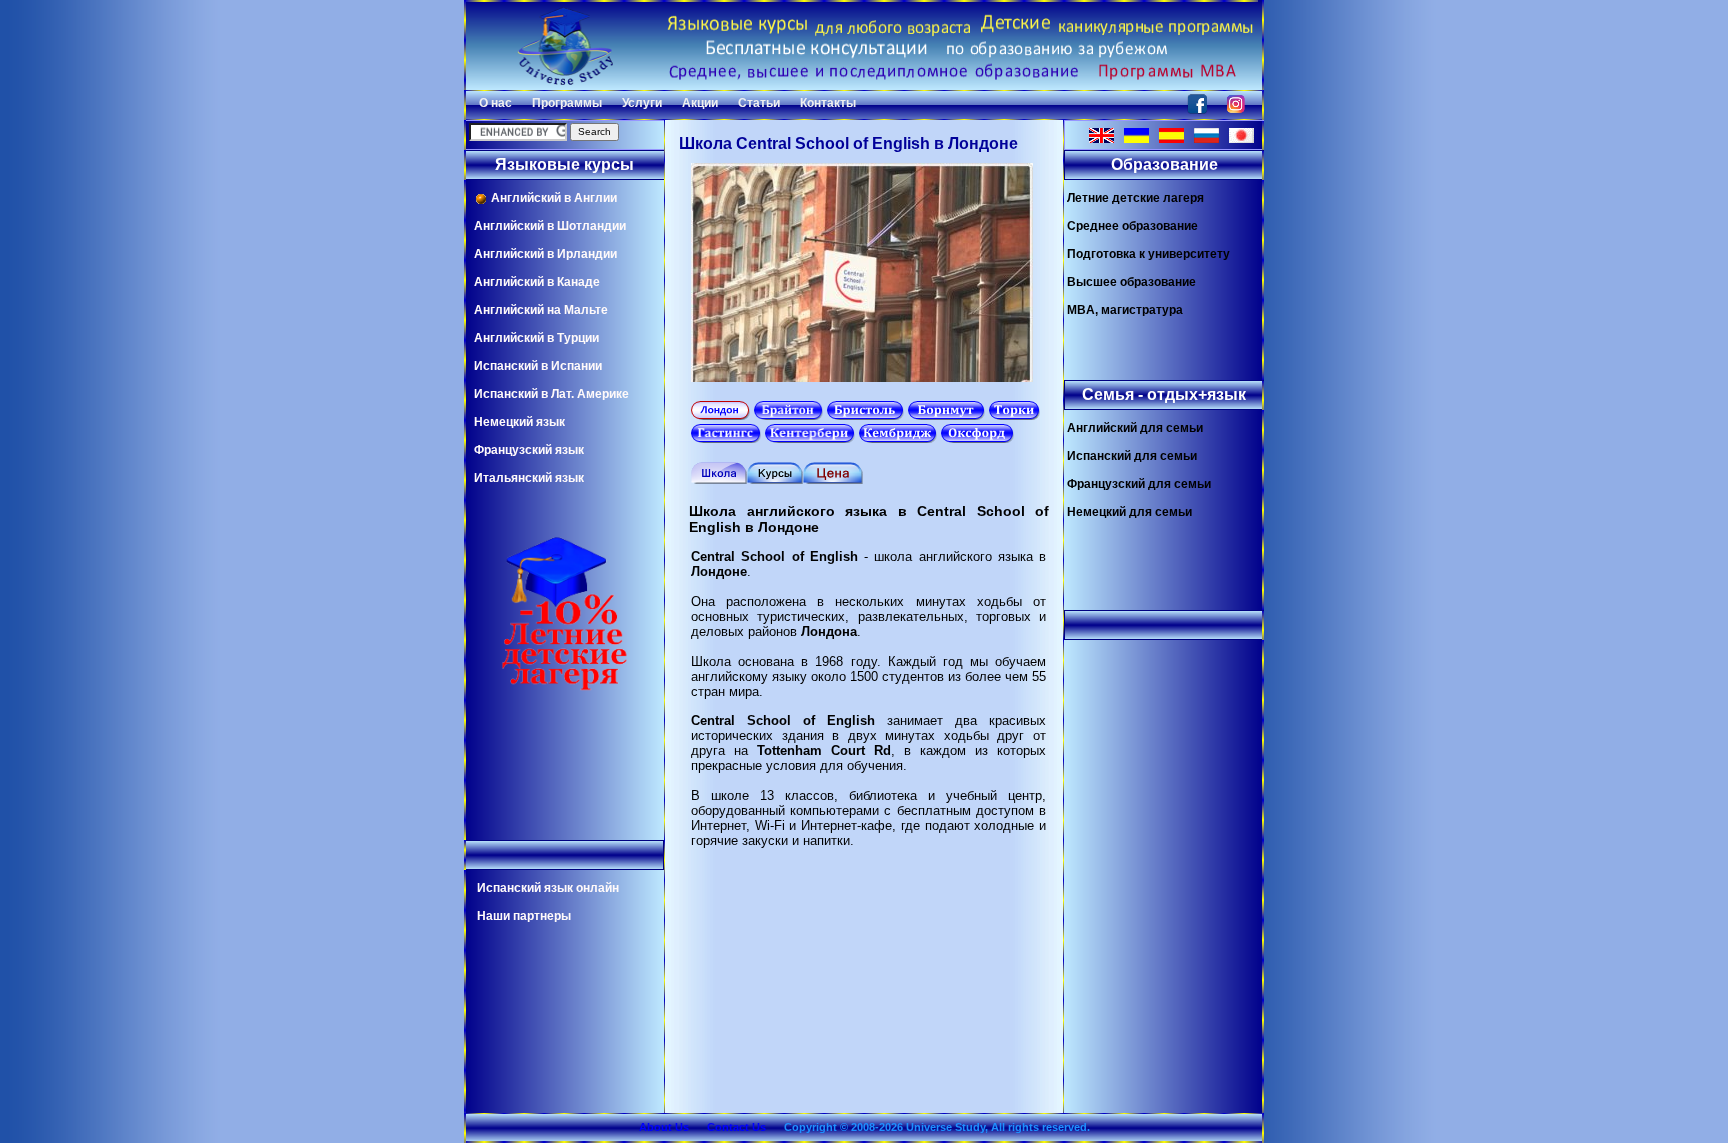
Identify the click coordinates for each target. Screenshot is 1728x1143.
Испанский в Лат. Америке (551, 394)
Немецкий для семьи (1129, 512)
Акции (700, 103)
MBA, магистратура (1125, 310)
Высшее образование (1131, 282)
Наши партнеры (524, 916)
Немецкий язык (519, 422)
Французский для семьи (1139, 484)
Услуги (642, 103)
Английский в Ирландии (545, 254)
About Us (664, 1127)
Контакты (828, 103)
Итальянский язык (529, 478)
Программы (567, 103)
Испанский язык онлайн (548, 888)
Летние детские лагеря (1135, 198)
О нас (495, 103)
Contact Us (736, 1127)
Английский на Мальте (541, 310)
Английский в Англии (552, 198)
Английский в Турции (536, 338)
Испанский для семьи (1132, 456)
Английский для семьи (1135, 428)
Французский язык (529, 450)
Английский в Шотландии (550, 226)
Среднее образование (1132, 226)
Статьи (759, 103)
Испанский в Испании (538, 366)
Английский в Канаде (537, 282)
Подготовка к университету (1148, 254)
